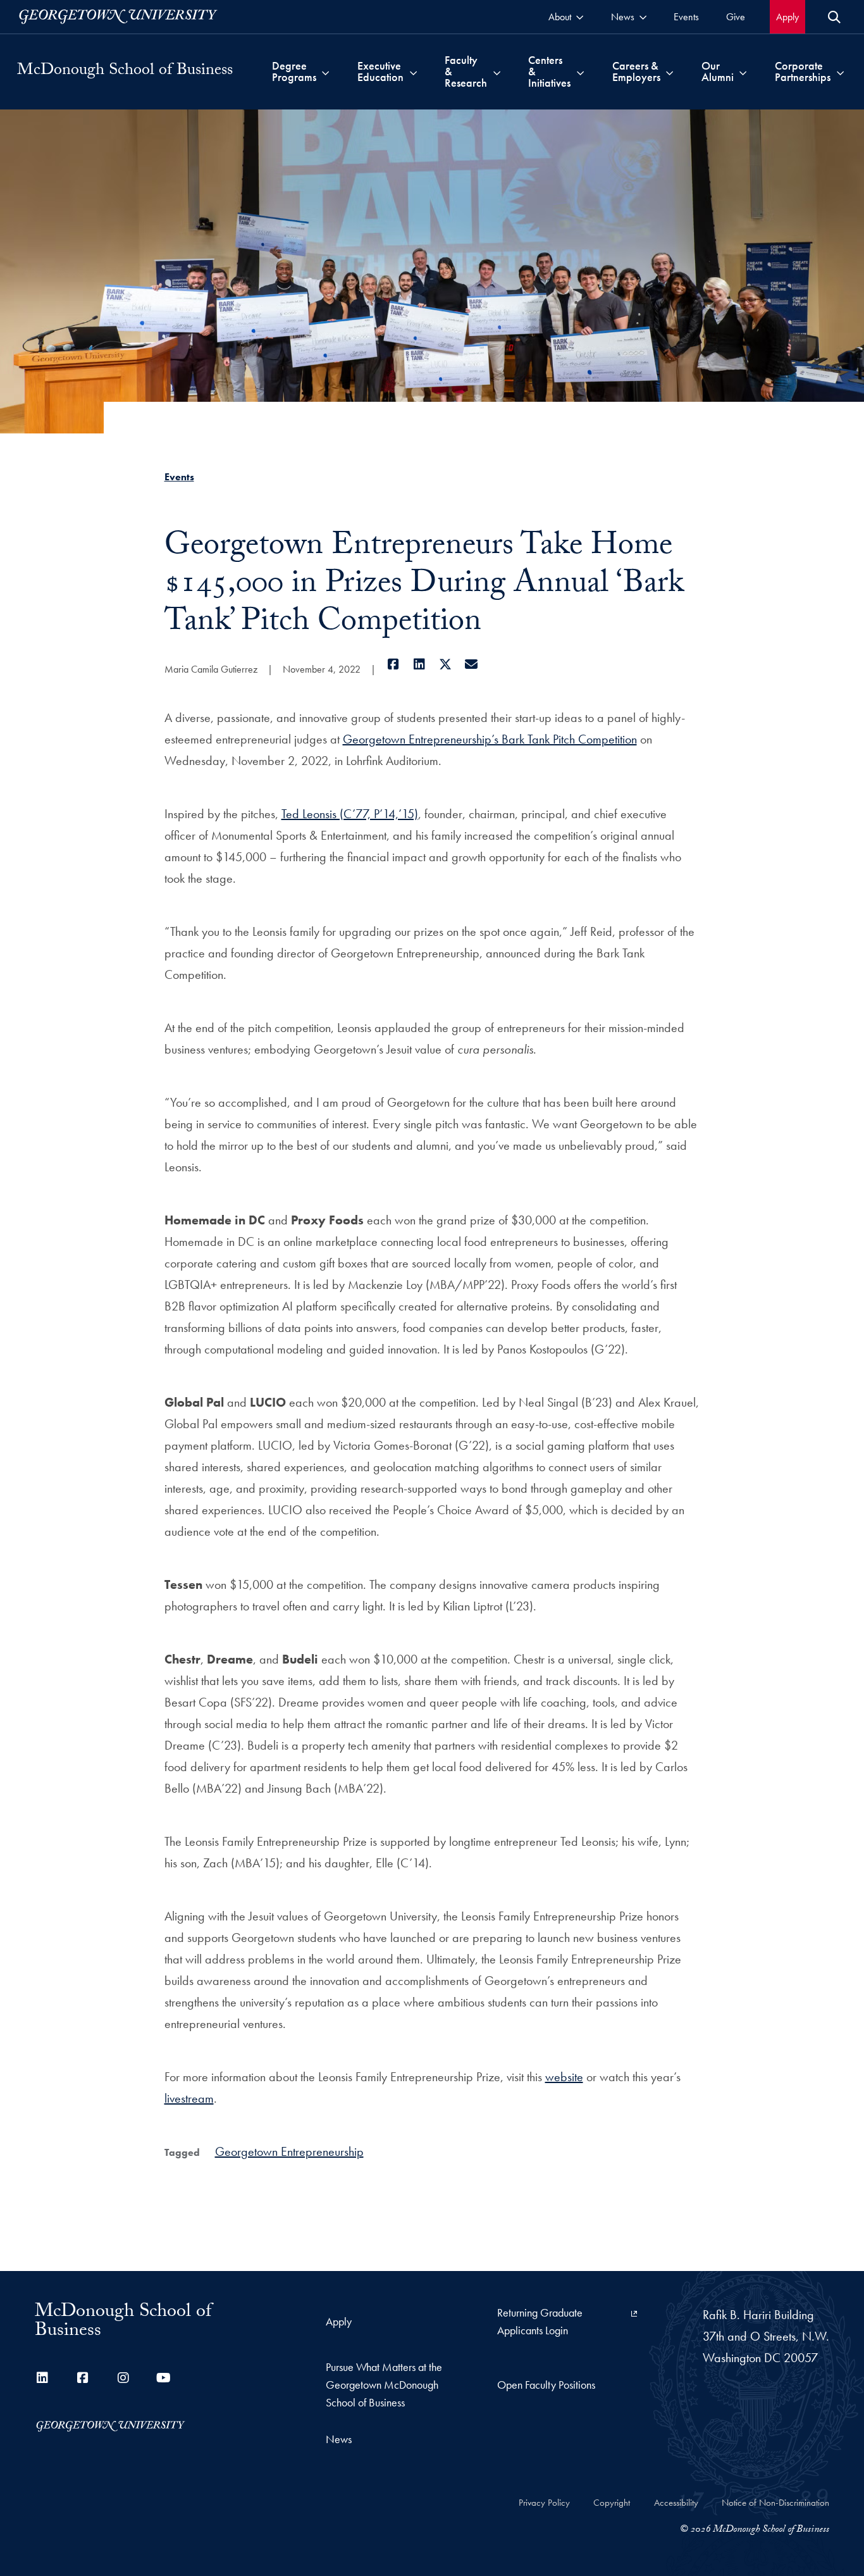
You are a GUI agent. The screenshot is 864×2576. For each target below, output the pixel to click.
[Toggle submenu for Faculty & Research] (497, 72)
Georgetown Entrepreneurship (289, 2151)
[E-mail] (472, 664)
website (564, 2077)
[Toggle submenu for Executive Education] (413, 72)
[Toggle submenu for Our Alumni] (743, 72)
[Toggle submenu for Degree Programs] (325, 72)
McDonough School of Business (125, 72)
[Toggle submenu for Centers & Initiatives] (580, 72)
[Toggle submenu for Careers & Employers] (670, 72)
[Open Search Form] (834, 17)
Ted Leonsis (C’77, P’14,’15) (350, 814)
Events (179, 477)
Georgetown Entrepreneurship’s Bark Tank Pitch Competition (490, 739)
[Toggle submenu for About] (580, 17)
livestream (189, 2098)
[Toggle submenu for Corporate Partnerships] (840, 72)
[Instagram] (123, 2378)
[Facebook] (394, 664)
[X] (446, 664)
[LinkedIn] (420, 664)
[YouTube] (164, 2378)
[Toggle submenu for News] (643, 17)
